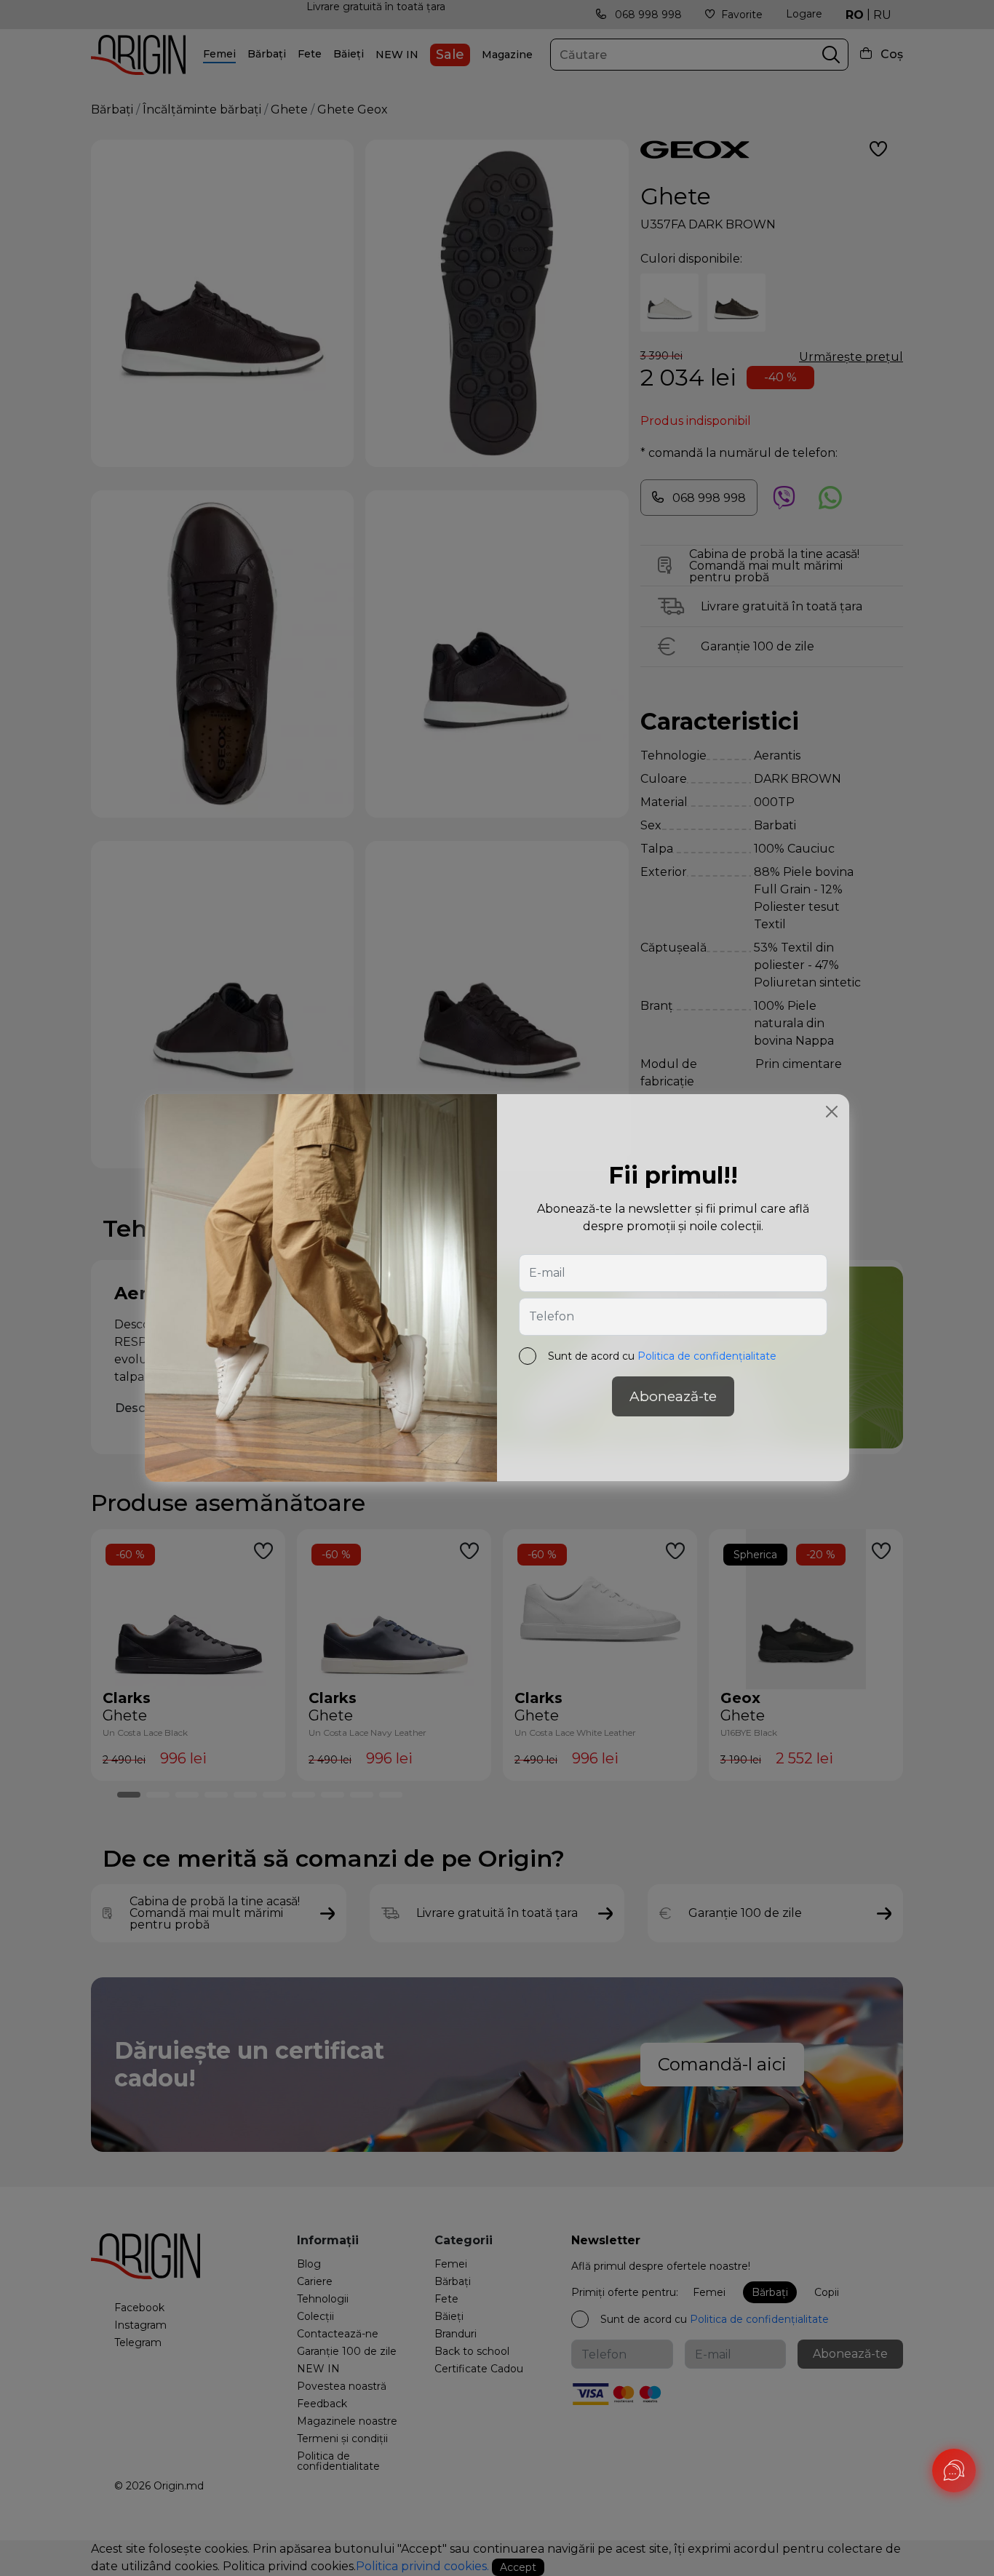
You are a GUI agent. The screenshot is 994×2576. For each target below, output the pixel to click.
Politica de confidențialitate (707, 1357)
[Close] (832, 1112)
